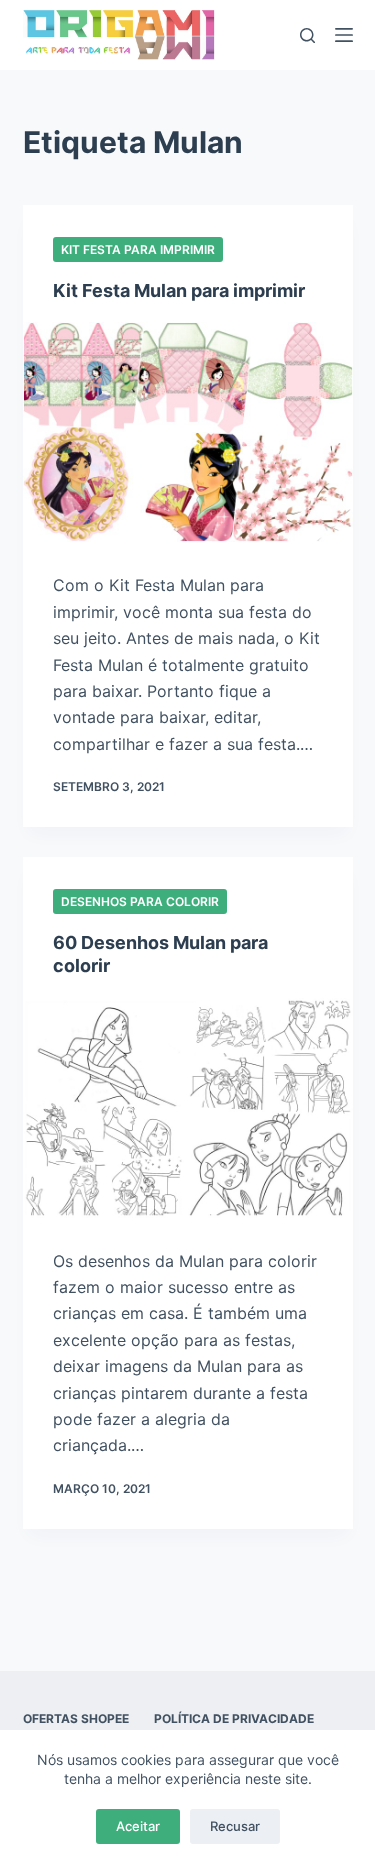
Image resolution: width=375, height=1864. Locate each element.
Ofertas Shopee (76, 1718)
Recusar (235, 1826)
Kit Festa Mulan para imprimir (179, 290)
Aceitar (138, 1826)
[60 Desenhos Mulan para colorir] (188, 1108)
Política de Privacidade (234, 1718)
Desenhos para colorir (140, 901)
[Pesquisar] (307, 35)
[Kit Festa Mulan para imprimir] (188, 432)
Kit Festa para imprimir (138, 249)
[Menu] (344, 35)
